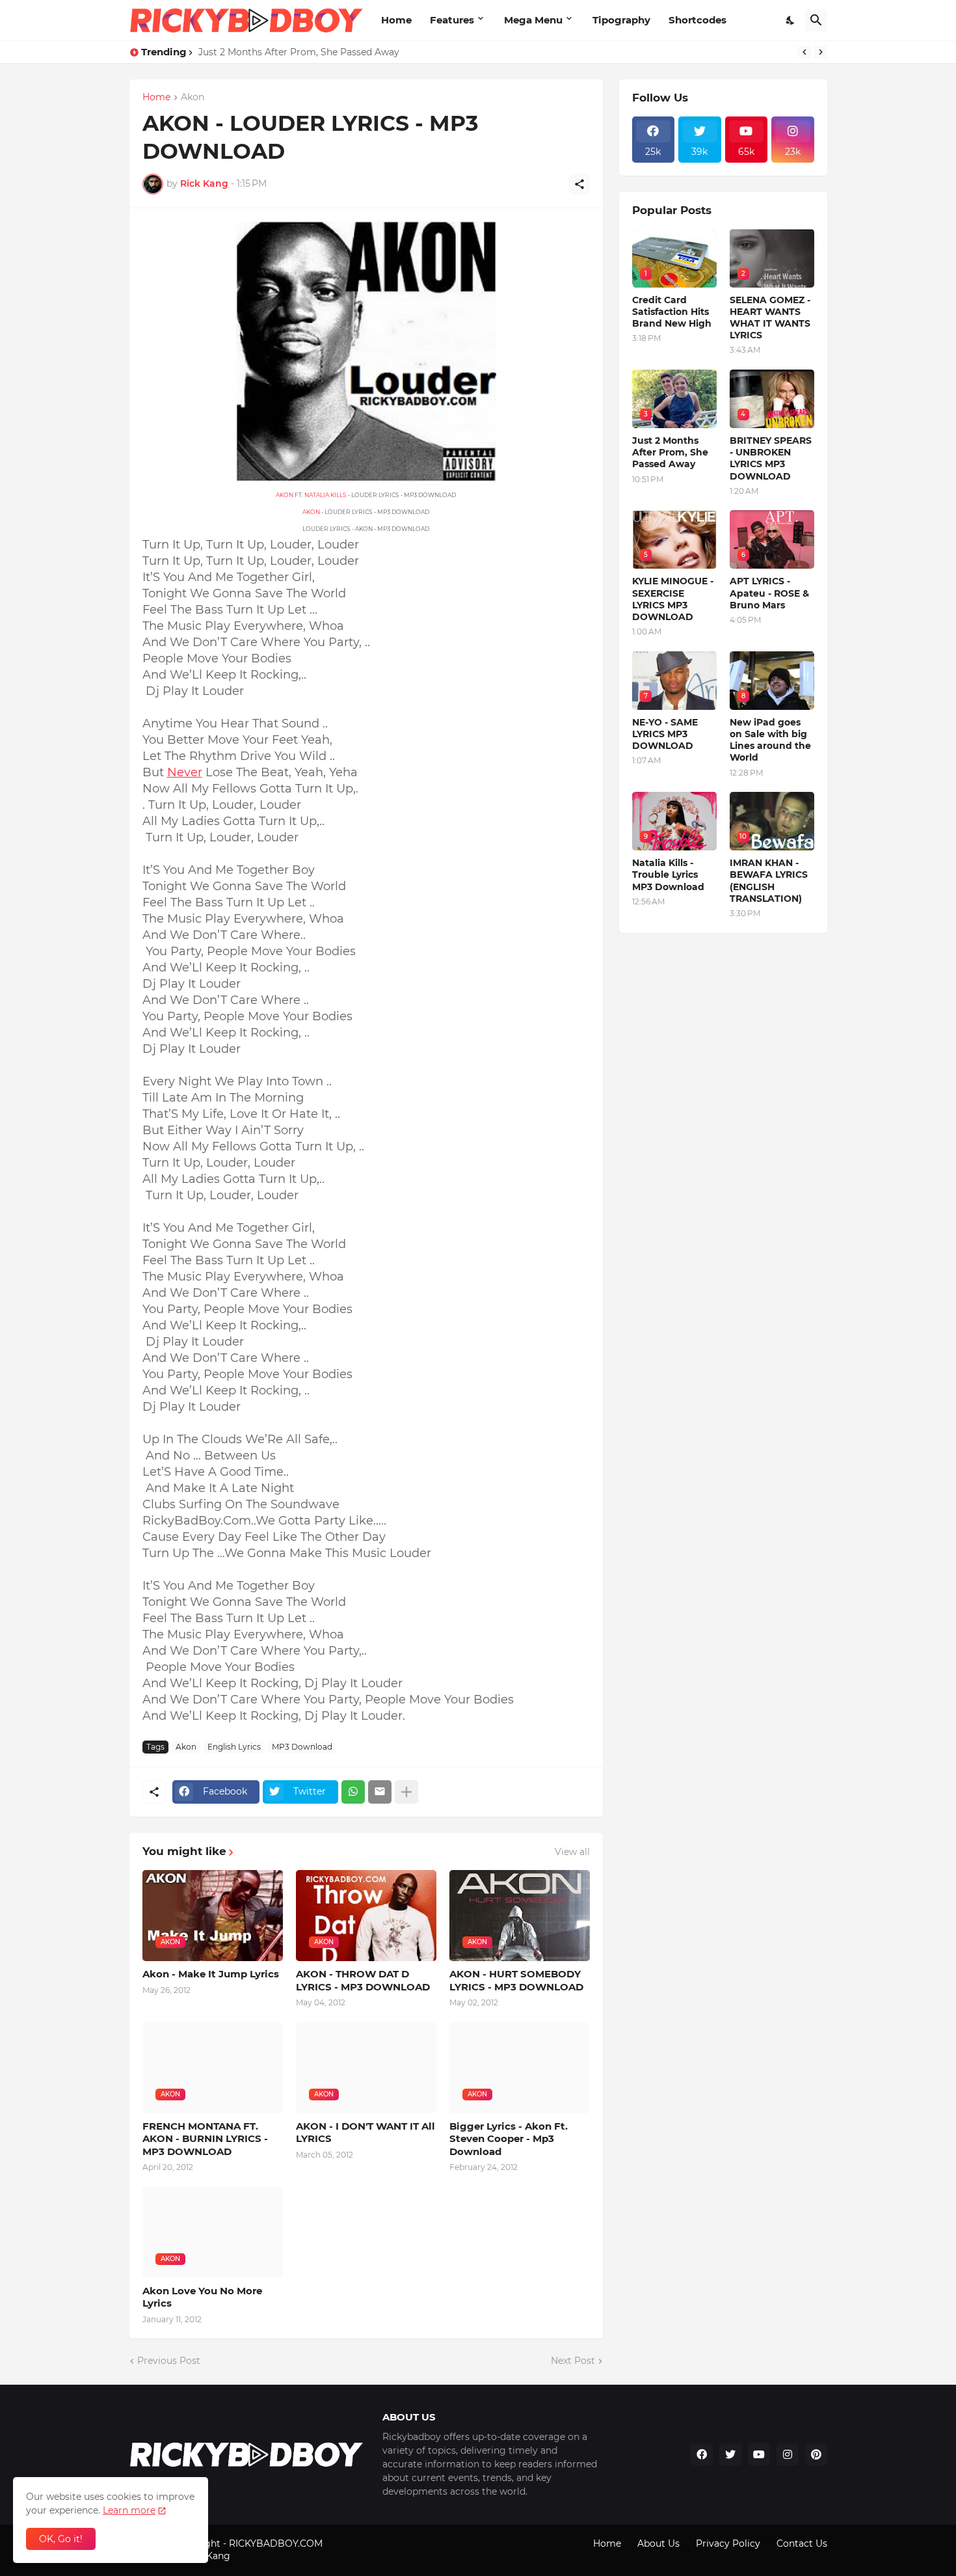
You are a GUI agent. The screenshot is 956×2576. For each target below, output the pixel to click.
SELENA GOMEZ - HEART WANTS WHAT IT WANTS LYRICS (770, 318)
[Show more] (406, 1792)
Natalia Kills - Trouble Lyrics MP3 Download (668, 874)
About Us (658, 2543)
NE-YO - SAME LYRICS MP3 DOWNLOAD (665, 734)
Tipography (621, 20)
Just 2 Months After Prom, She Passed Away (670, 452)
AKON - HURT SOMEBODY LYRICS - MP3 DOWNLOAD (516, 1980)
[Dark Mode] (791, 20)
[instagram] (788, 2454)
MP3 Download (302, 1747)
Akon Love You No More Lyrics (202, 2297)
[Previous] (804, 52)
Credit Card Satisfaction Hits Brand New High (302, 52)
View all (572, 1852)
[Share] (579, 184)
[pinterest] (816, 2454)
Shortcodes (697, 20)
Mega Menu (533, 20)
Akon (193, 98)
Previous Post (169, 2361)
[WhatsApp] (353, 1792)
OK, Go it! (61, 2539)
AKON (285, 495)
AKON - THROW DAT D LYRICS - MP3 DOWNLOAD (363, 1980)
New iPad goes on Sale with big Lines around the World (770, 740)
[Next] (821, 52)
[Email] (380, 1792)
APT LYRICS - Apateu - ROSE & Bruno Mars (769, 593)
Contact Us (802, 2543)
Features (452, 20)
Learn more (129, 2510)
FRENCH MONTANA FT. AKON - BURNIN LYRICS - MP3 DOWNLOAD (205, 2139)
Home (396, 20)
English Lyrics (234, 1747)
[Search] (816, 20)
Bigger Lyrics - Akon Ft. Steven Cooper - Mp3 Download (509, 2139)
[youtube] (759, 2454)
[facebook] (702, 2454)
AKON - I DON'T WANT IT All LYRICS (365, 2133)
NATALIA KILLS (325, 495)
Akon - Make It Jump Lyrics (211, 1974)
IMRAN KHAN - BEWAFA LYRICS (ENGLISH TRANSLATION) (769, 881)
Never (185, 772)
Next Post (573, 2361)
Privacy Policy (728, 2543)
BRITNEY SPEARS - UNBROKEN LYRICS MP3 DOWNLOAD (771, 458)
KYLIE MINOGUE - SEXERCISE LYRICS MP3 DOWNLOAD (673, 599)
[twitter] (730, 2454)
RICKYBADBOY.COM (276, 2543)
